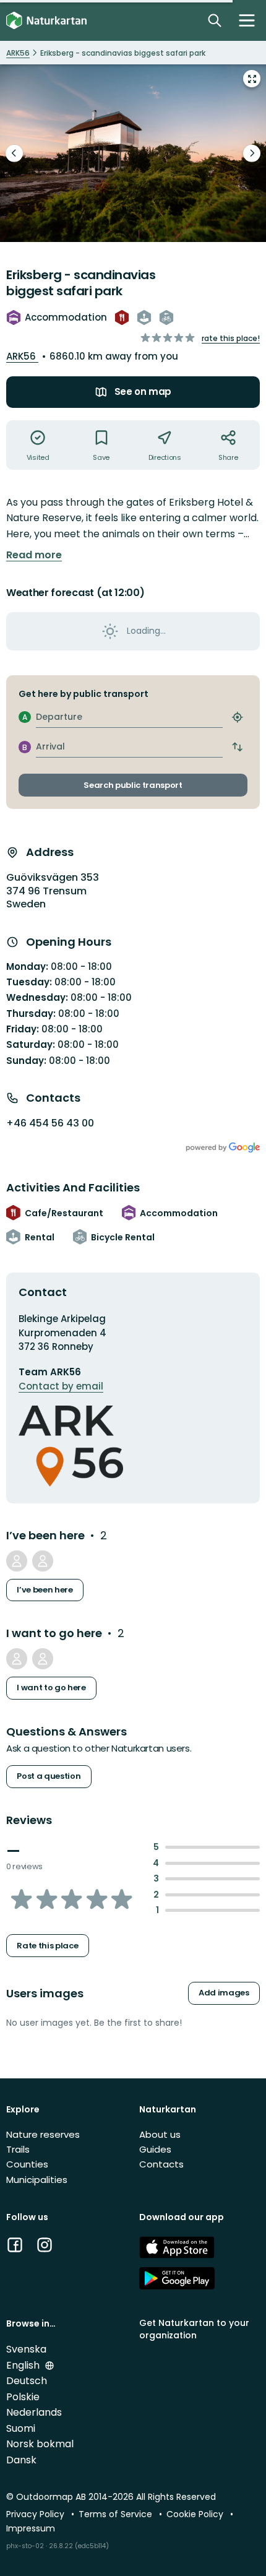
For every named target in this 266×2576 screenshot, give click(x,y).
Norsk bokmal (40, 2444)
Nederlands (34, 2412)
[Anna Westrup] (43, 1561)
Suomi (21, 2428)
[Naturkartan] (46, 21)
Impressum (31, 2528)
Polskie (23, 2397)
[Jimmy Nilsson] (17, 1561)
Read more (34, 555)
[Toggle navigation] (247, 20)
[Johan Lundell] (17, 1659)
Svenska (26, 2349)
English (24, 2365)
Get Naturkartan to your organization (194, 2329)
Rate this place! (231, 338)
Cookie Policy (196, 2514)
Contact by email (61, 1386)
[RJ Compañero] (43, 1659)
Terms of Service (117, 2514)
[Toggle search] (215, 20)
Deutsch (27, 2381)
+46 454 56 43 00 (50, 1123)
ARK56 (22, 356)
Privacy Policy (36, 2514)
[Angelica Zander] (133, 153)
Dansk (21, 2460)
